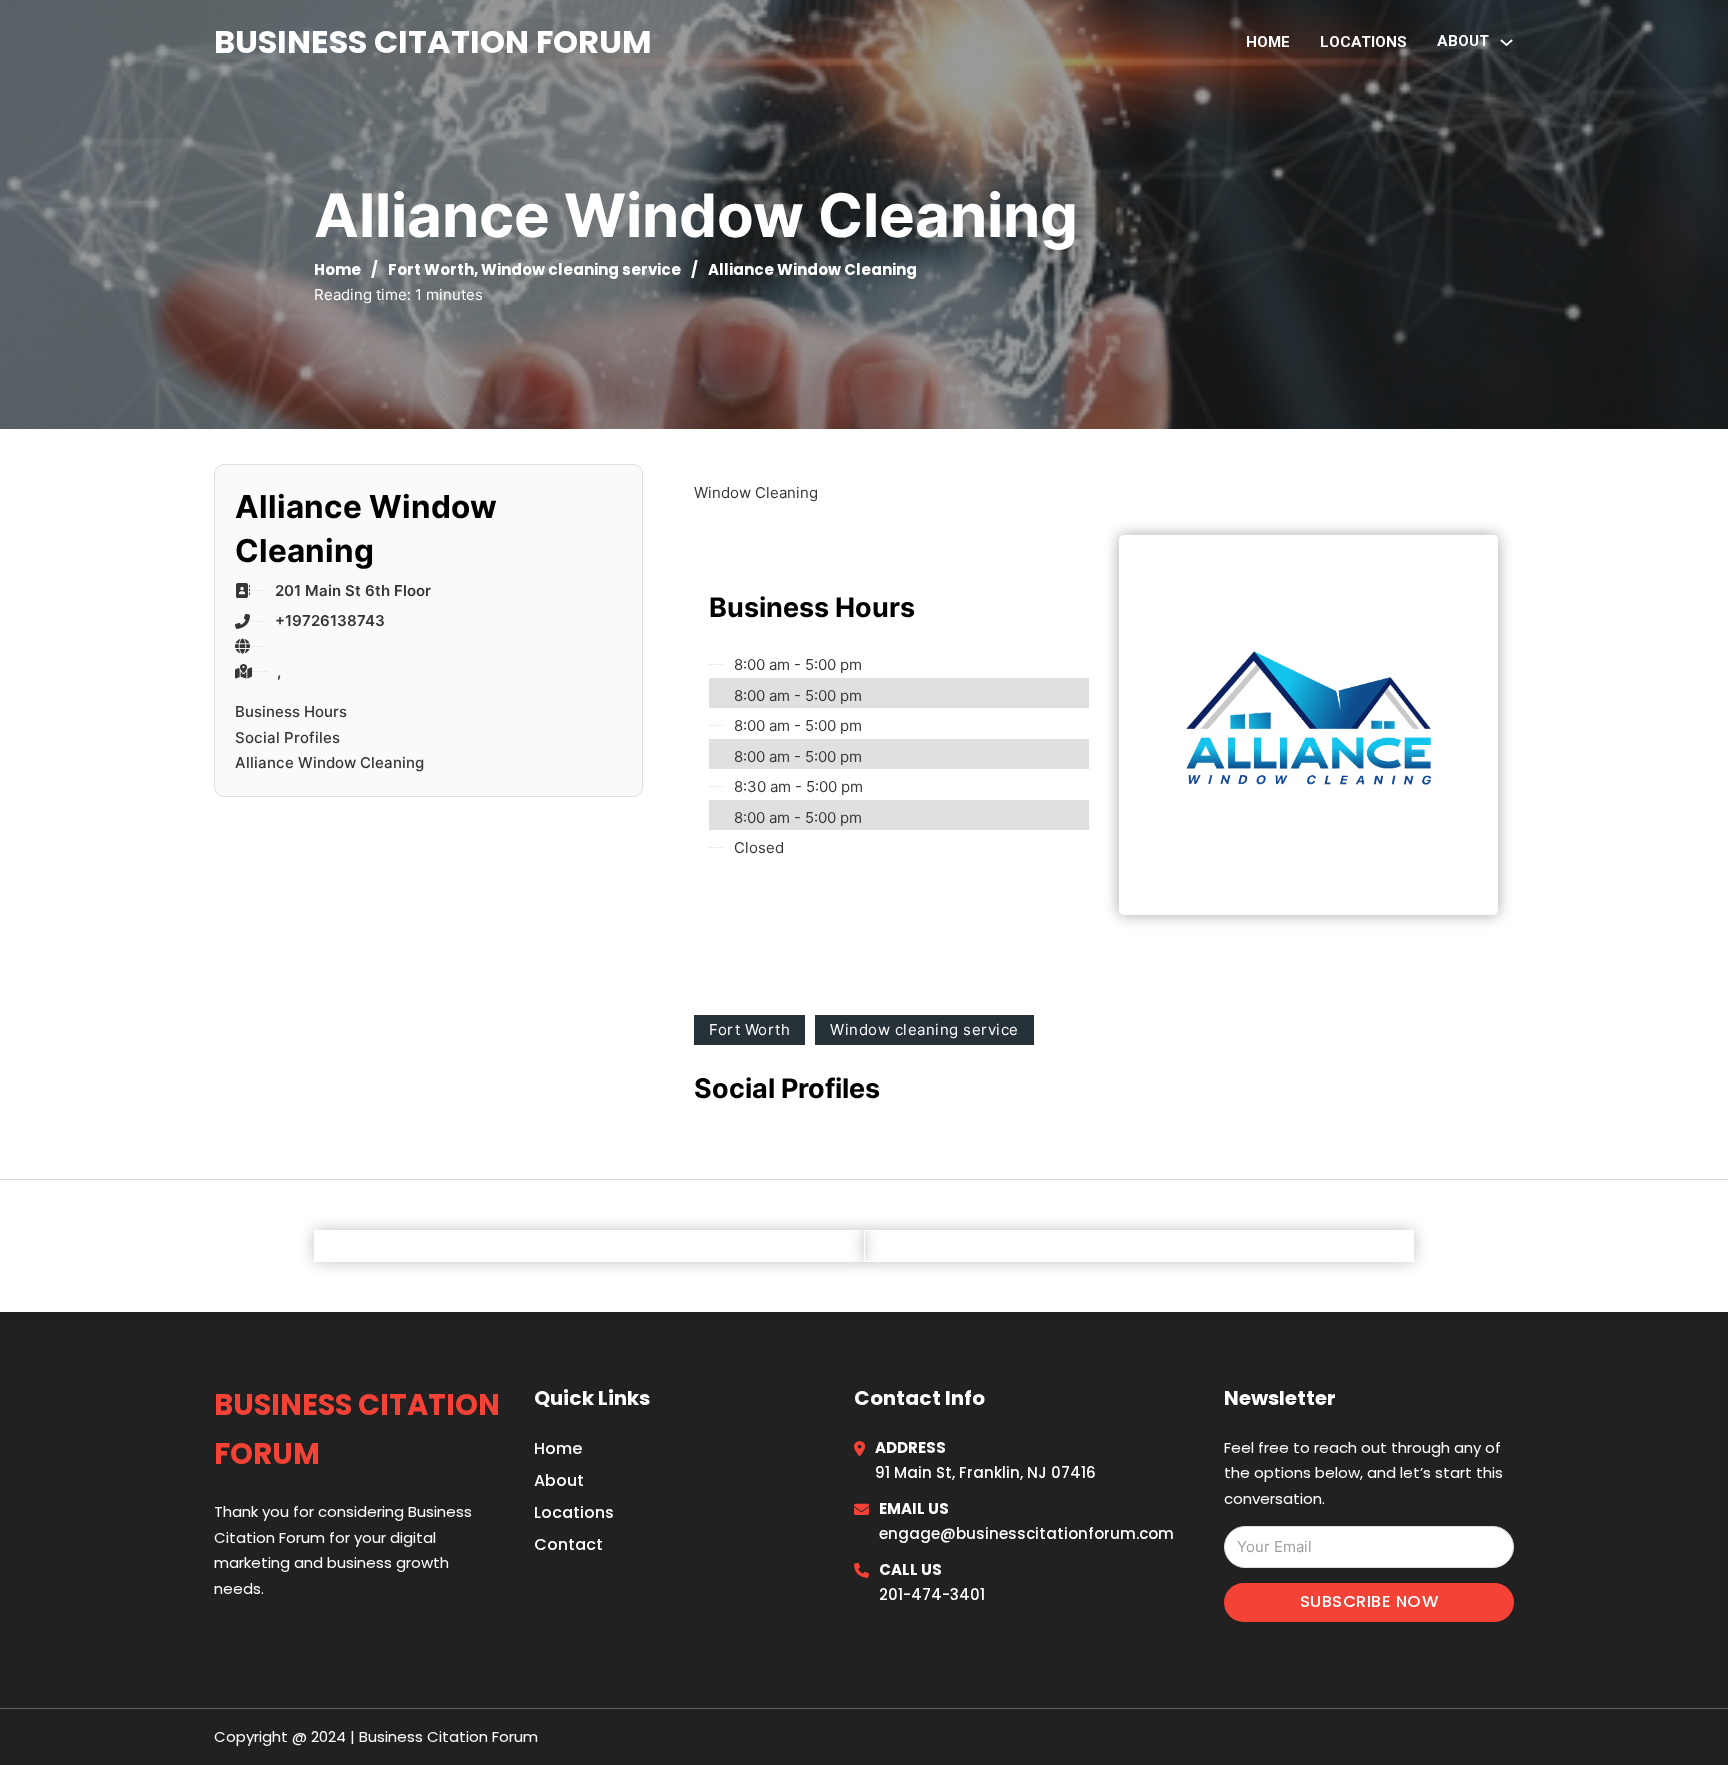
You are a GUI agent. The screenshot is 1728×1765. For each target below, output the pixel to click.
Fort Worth (431, 269)
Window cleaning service (581, 269)
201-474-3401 (932, 1594)
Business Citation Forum (433, 41)
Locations (1363, 42)
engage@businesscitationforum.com (1026, 1533)
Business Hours (291, 711)
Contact (568, 1544)
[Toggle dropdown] (1506, 42)
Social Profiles (287, 737)
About (559, 1480)
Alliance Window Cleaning (329, 762)
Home (1268, 42)
